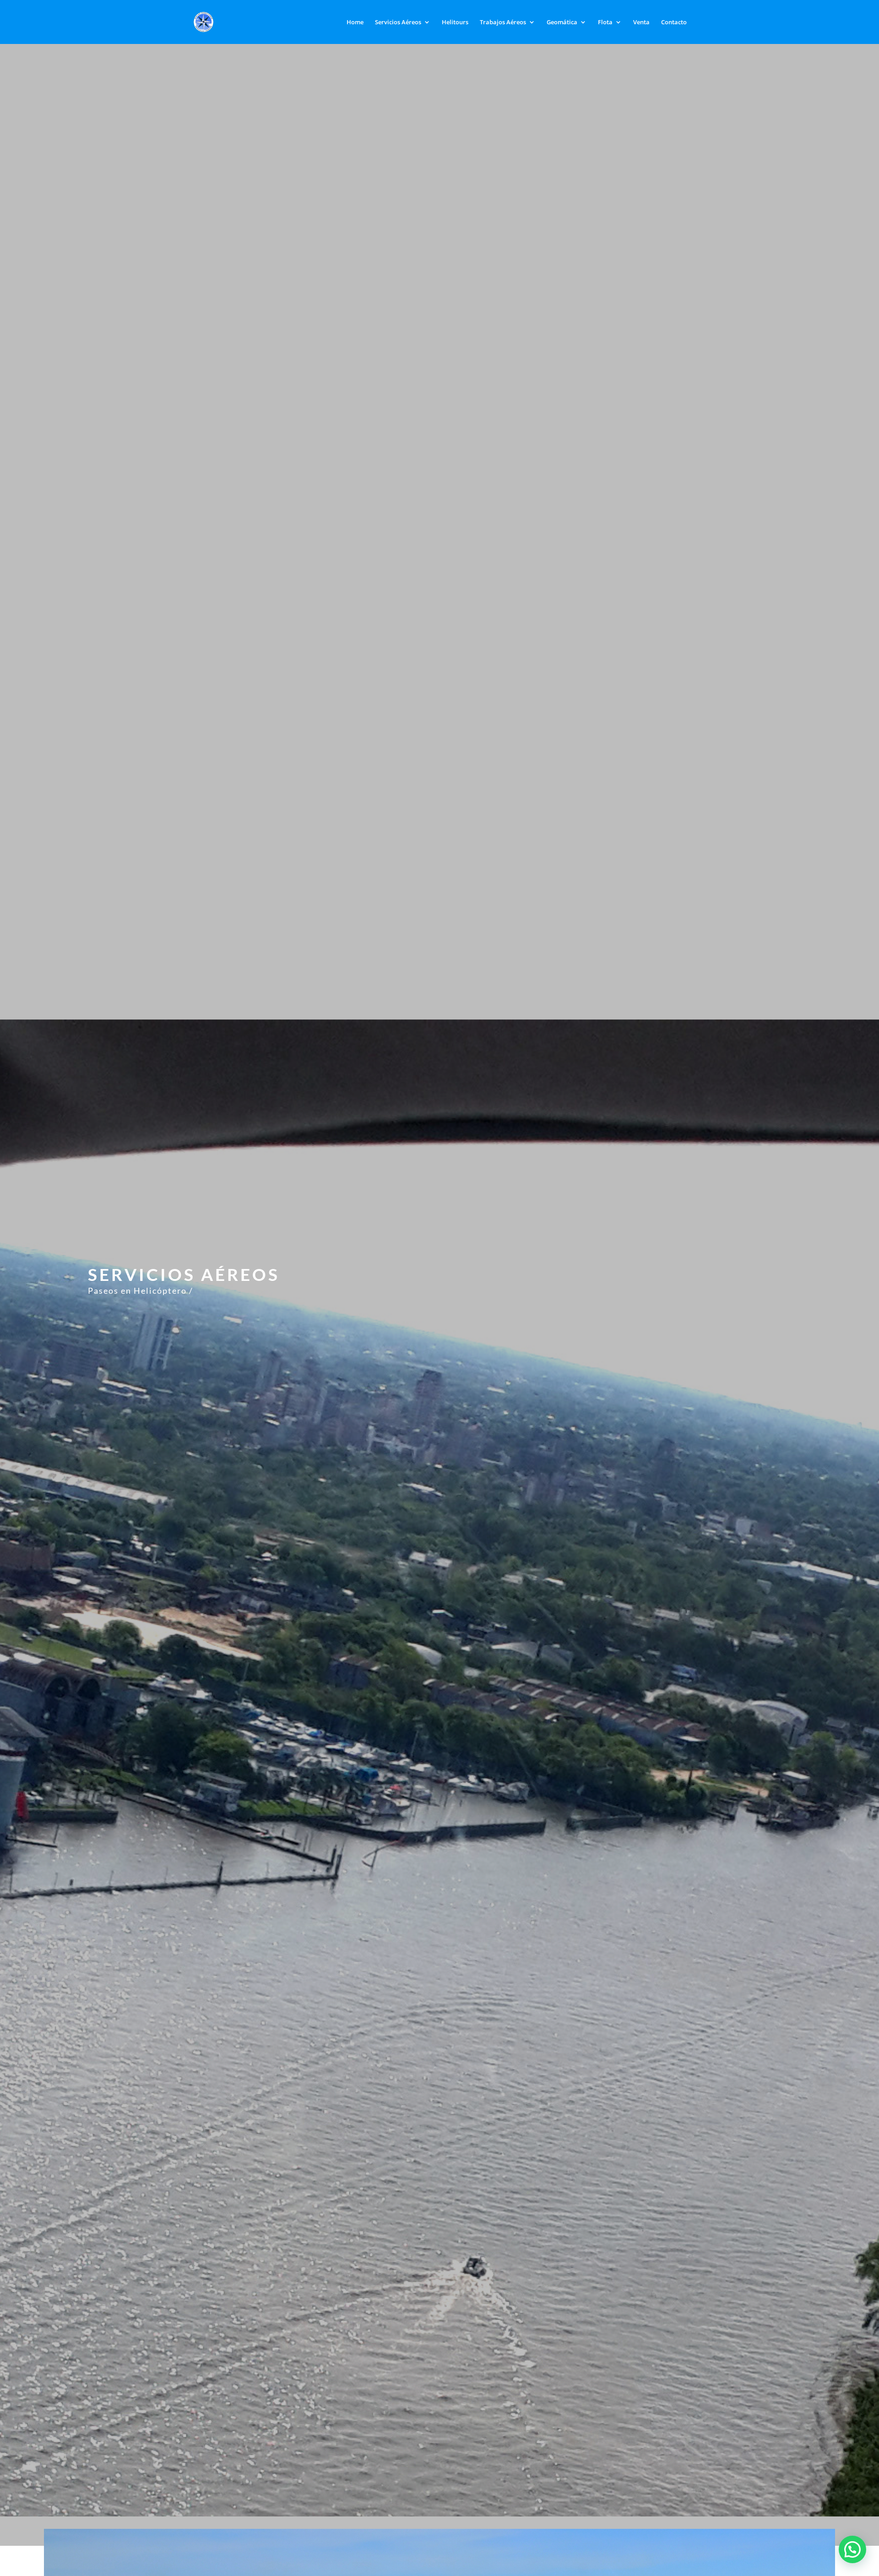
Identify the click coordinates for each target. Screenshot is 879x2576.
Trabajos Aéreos (503, 22)
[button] (852, 2549)
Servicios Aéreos (398, 22)
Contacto (674, 22)
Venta (641, 22)
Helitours (455, 22)
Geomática (562, 22)
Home (355, 22)
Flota (605, 22)
